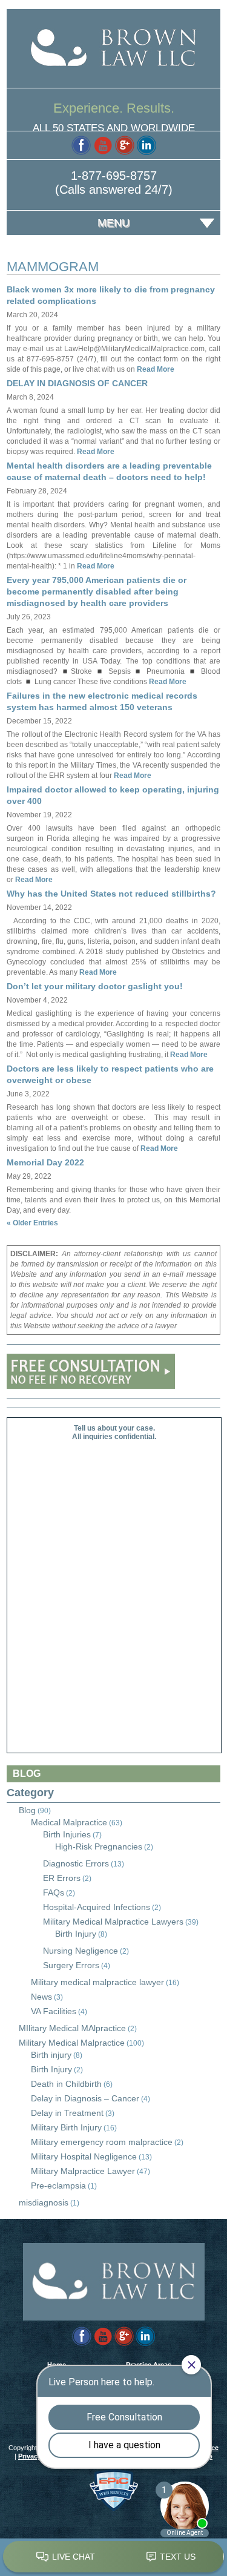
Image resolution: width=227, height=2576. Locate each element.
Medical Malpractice (69, 1822)
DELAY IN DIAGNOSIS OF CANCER (77, 383)
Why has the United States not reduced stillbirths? (111, 894)
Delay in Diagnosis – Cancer (85, 2098)
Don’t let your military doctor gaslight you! (95, 986)
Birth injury (51, 2055)
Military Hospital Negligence (84, 2156)
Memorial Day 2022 (45, 1162)
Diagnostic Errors (76, 1863)
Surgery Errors (71, 1965)
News (41, 1997)
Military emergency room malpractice (102, 2142)
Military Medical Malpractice (72, 2043)
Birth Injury (76, 1934)
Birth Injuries (67, 1834)
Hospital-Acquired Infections (97, 1907)
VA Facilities (54, 2011)
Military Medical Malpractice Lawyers (113, 1922)
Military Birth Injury (66, 2127)
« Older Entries (32, 1223)
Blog (27, 1810)
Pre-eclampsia (58, 2186)
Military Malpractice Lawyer (83, 2171)
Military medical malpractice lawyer (97, 1982)
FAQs (54, 1892)
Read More (155, 369)
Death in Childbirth (66, 2084)
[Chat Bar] (113, 2557)
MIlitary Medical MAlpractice (72, 2028)
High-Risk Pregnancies (99, 1846)
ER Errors (62, 1878)
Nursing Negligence (81, 1951)
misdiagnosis (44, 2202)
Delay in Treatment (67, 2113)
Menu (113, 223)
